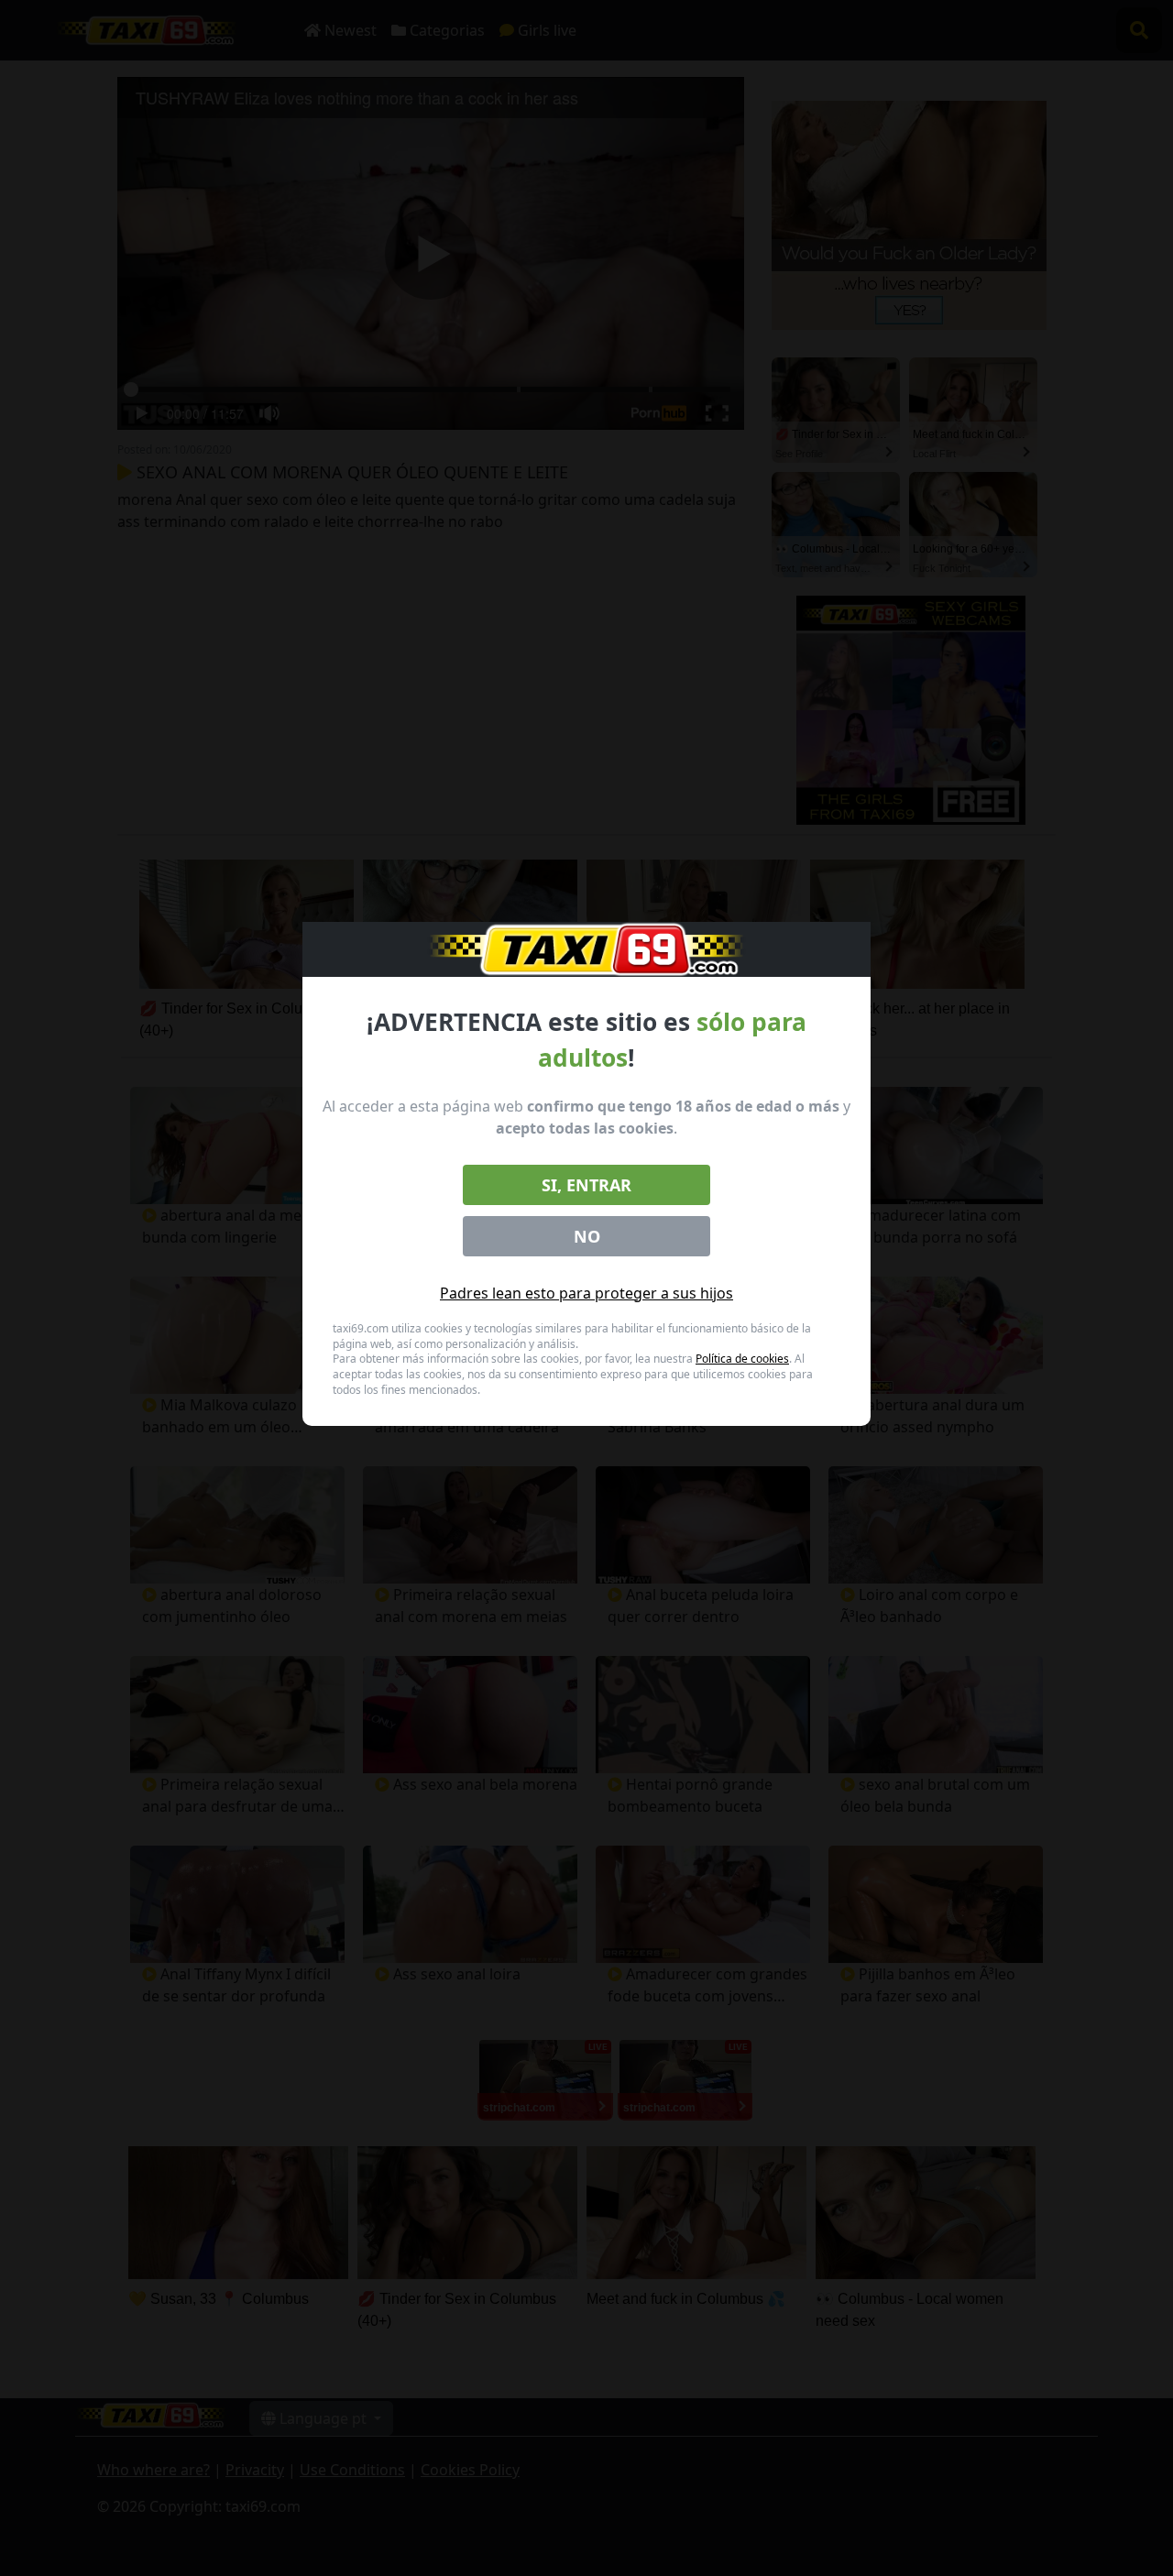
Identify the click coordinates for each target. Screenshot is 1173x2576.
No (587, 1236)
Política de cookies (742, 1359)
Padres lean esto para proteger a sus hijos (586, 1293)
